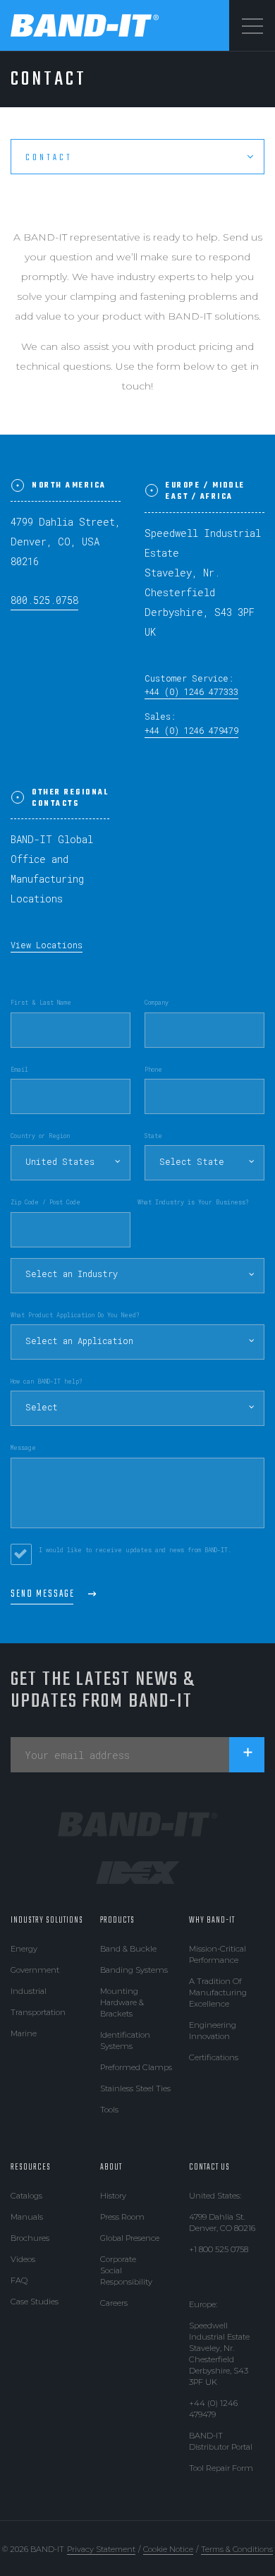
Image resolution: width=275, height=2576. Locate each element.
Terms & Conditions (237, 2549)
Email (19, 1069)
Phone (153, 1069)
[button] (71, 1163)
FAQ (19, 2280)
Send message (43, 1594)
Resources (31, 2167)
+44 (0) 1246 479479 (191, 731)
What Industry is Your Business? (193, 1202)
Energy (24, 1949)
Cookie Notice (168, 2549)
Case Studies (35, 2302)
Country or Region (40, 1136)
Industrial (29, 1991)
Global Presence (130, 2238)
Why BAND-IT (212, 1921)
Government (35, 1970)
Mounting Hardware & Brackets (122, 2002)
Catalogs (26, 2196)
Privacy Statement (101, 2549)
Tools (109, 2110)
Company (157, 1002)
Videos (23, 2259)
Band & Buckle (128, 1949)
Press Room (122, 2217)
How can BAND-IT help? (47, 1381)
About (111, 2167)
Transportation (38, 2012)
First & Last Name (41, 1002)
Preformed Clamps (136, 2067)
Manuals (27, 2217)
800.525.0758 (44, 600)
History (113, 2196)
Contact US (209, 2167)
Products (117, 1921)
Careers (114, 2303)
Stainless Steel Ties (135, 2088)
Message (23, 1447)
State (153, 1136)
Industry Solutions (47, 1921)
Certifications (214, 2057)
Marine (24, 2033)
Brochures (30, 2238)
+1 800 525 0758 (219, 2249)
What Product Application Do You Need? (75, 1315)
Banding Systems (134, 1970)
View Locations (47, 945)
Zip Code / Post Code (45, 1202)
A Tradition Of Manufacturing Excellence (218, 1993)
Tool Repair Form (221, 2468)
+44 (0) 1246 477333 (191, 692)
